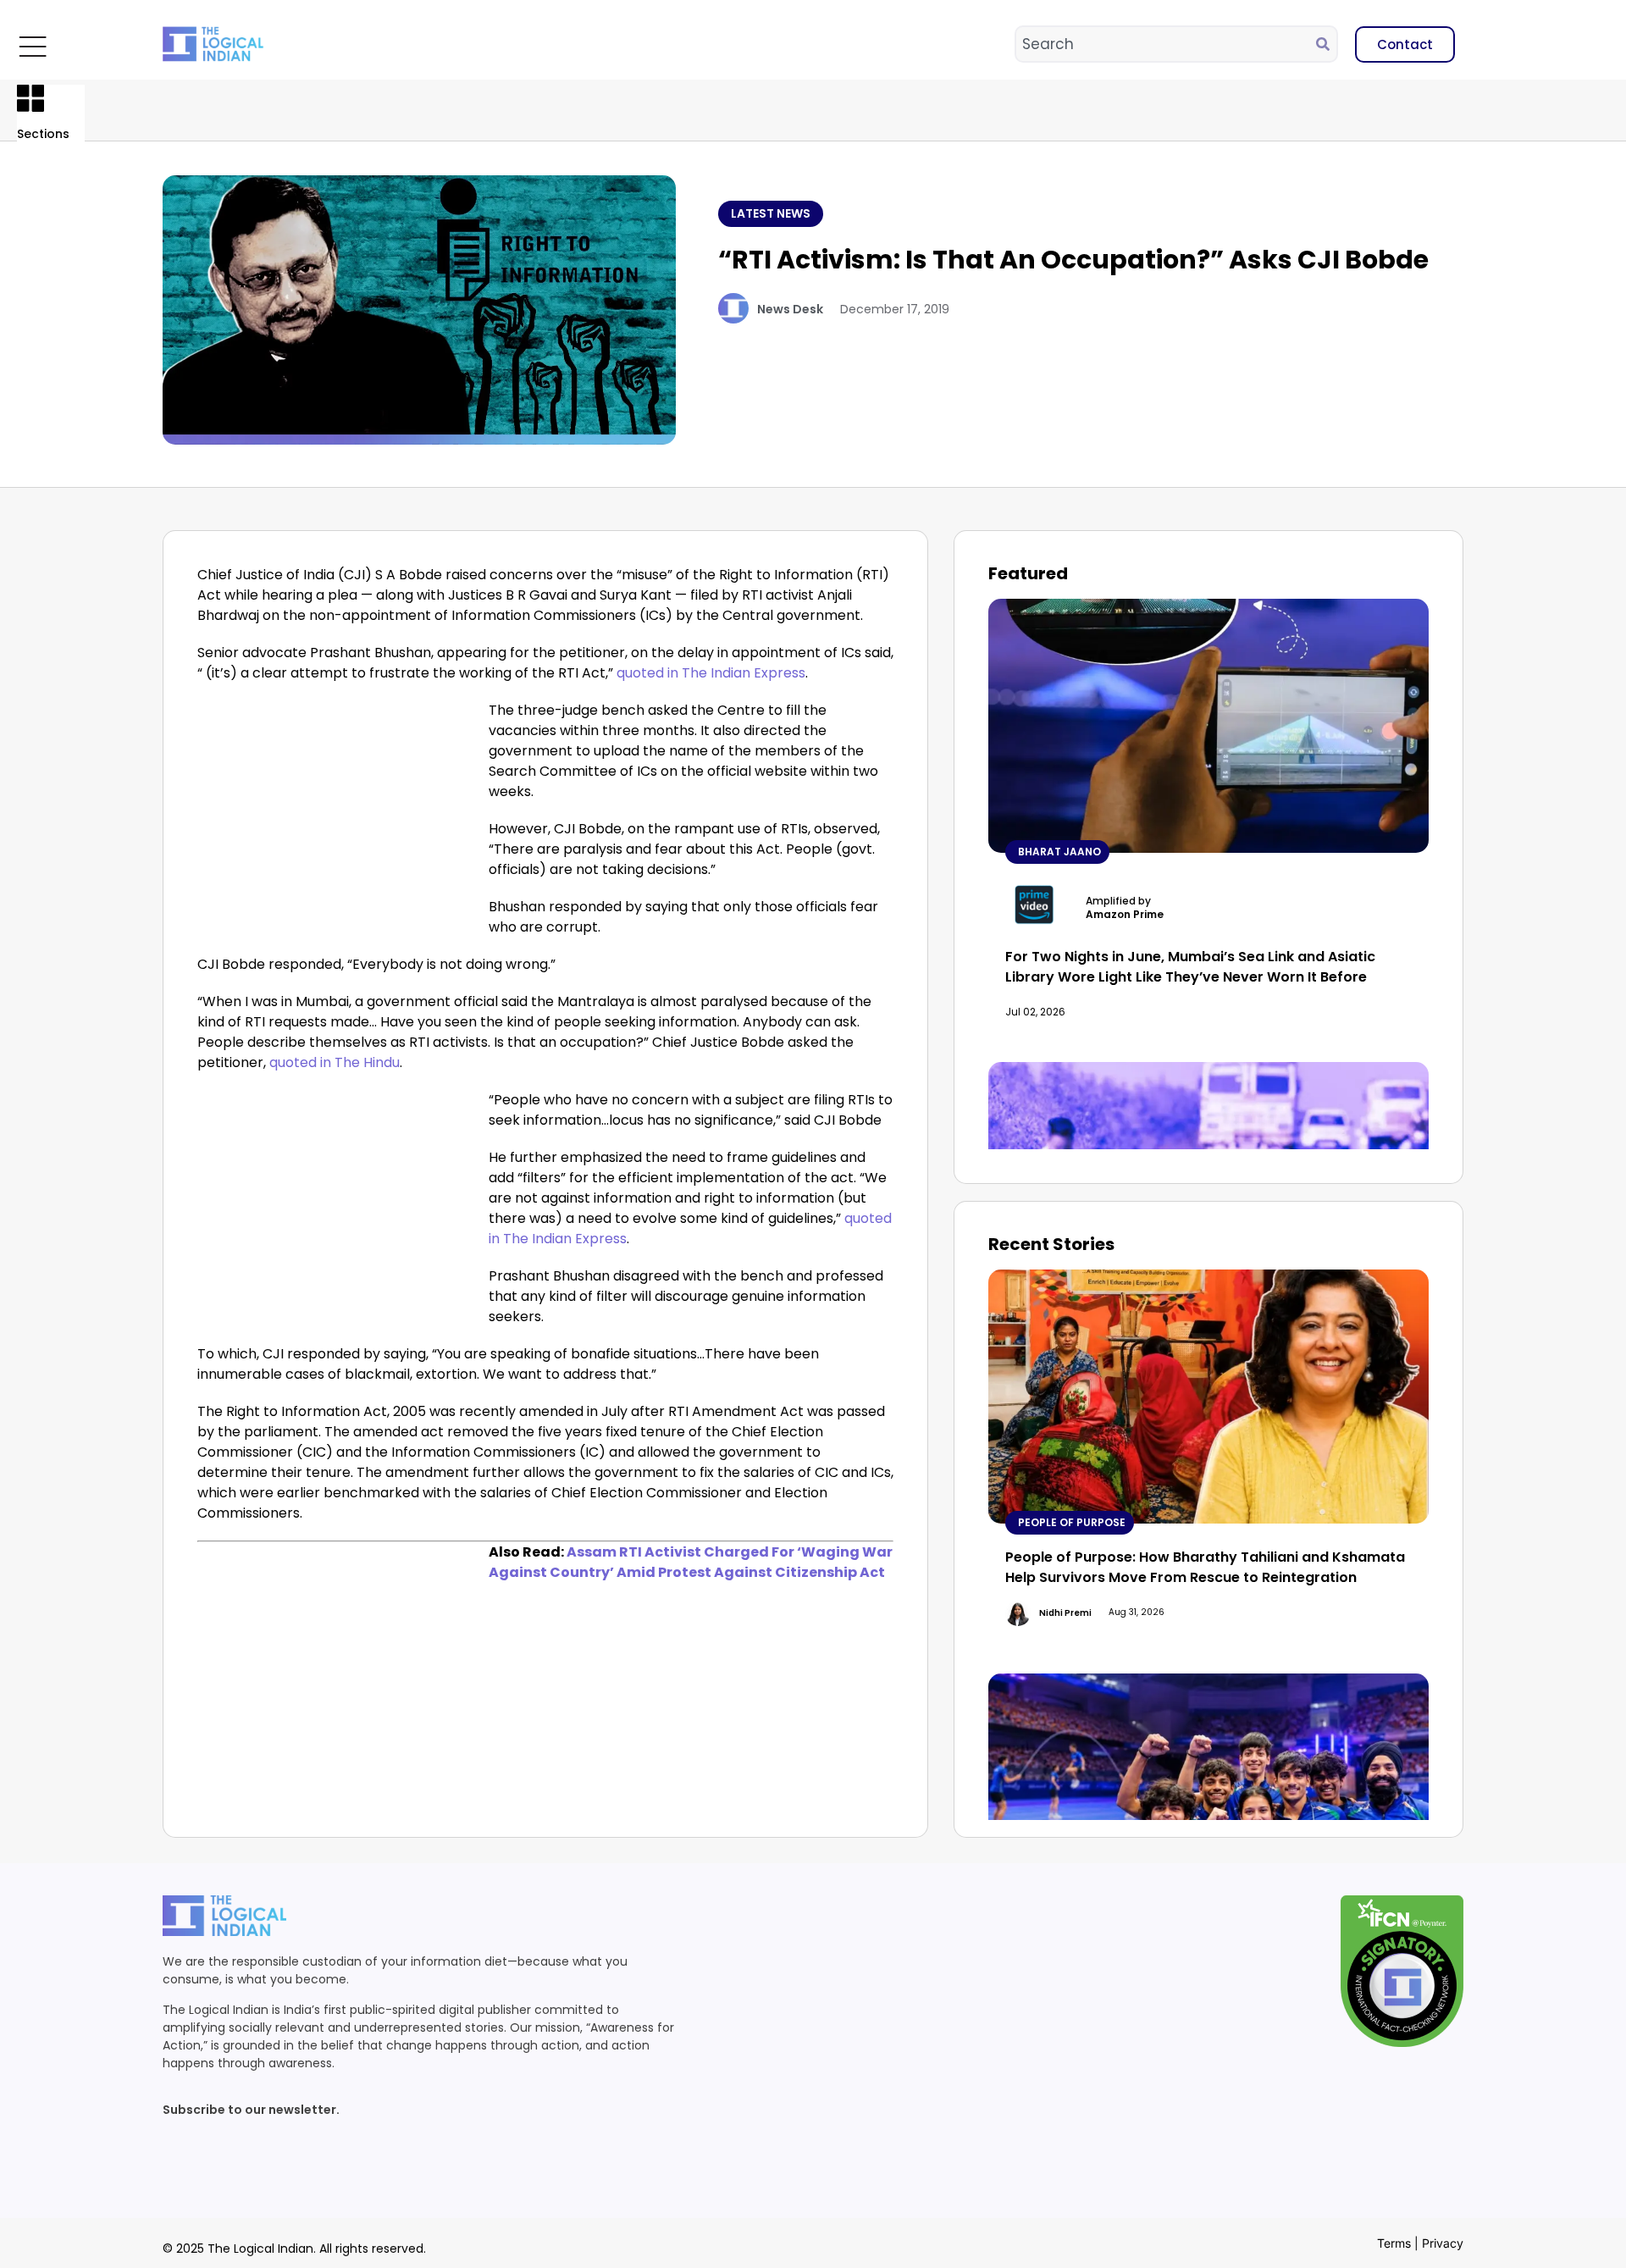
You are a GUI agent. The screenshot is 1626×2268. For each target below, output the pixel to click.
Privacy (1443, 2243)
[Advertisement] (340, 826)
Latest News (771, 213)
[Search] (1326, 44)
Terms (1394, 2243)
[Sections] (30, 98)
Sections (43, 134)
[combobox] (1166, 44)
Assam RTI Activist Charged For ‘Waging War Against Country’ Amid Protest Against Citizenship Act (691, 1562)
